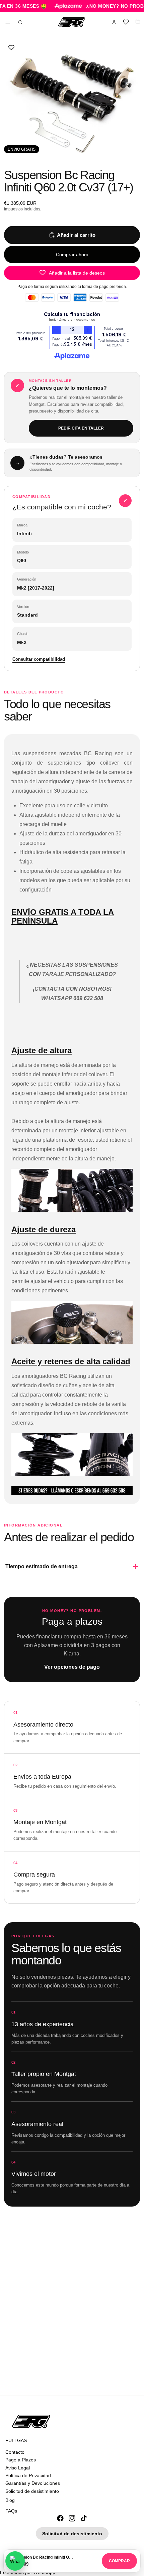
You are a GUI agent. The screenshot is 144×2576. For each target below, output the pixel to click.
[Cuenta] (114, 22)
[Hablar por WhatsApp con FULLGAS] (15, 2561)
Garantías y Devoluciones (33, 2483)
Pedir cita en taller (81, 428)
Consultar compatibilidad (39, 659)
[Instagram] (72, 2518)
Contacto (15, 2452)
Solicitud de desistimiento (32, 2491)
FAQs (11, 2511)
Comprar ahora (72, 255)
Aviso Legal (18, 2467)
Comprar (119, 2561)
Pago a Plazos (21, 2460)
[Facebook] (60, 2518)
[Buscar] (20, 22)
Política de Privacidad (28, 2475)
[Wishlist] (126, 22)
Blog (10, 2500)
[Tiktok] (84, 2518)
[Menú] (8, 22)
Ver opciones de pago (72, 1667)
